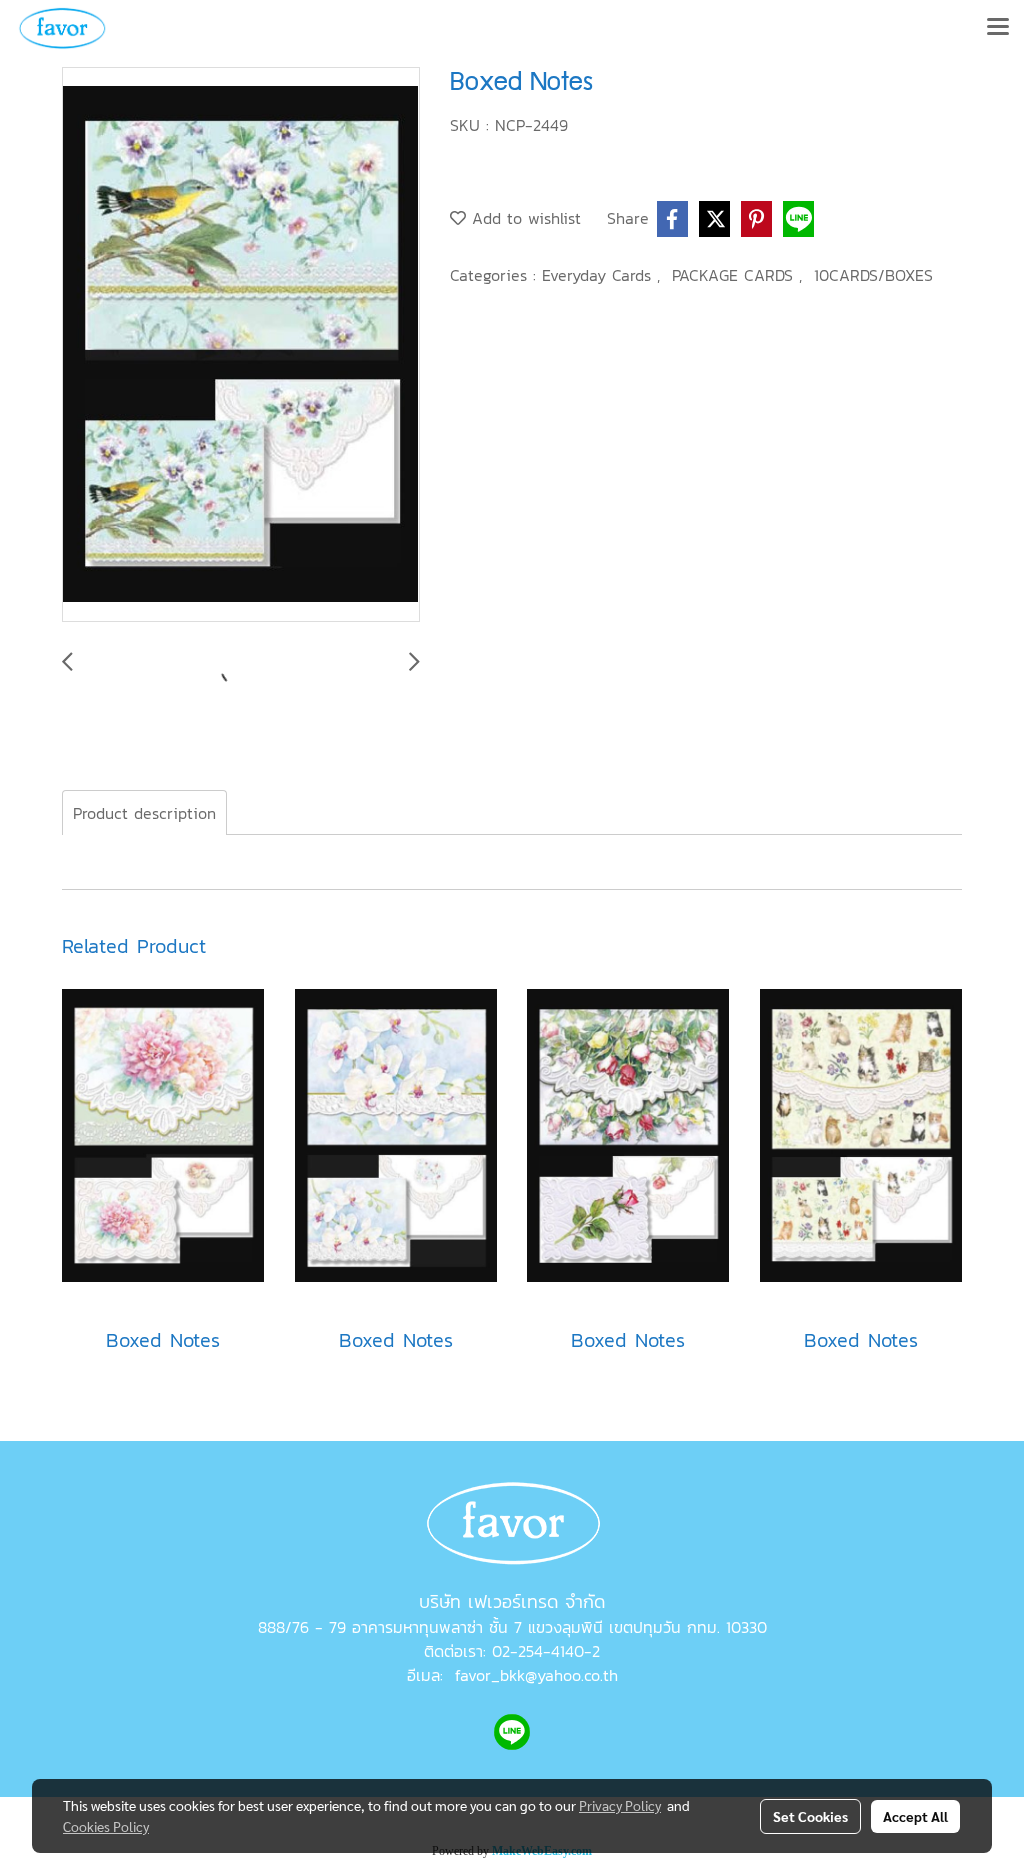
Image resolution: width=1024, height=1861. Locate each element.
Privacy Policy (620, 1805)
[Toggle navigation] (998, 28)
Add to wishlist (523, 218)
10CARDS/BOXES (873, 275)
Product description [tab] (144, 813)
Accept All (915, 1816)
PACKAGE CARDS (735, 275)
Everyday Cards (599, 275)
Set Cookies (810, 1816)
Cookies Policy (106, 1826)
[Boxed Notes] (241, 345)
